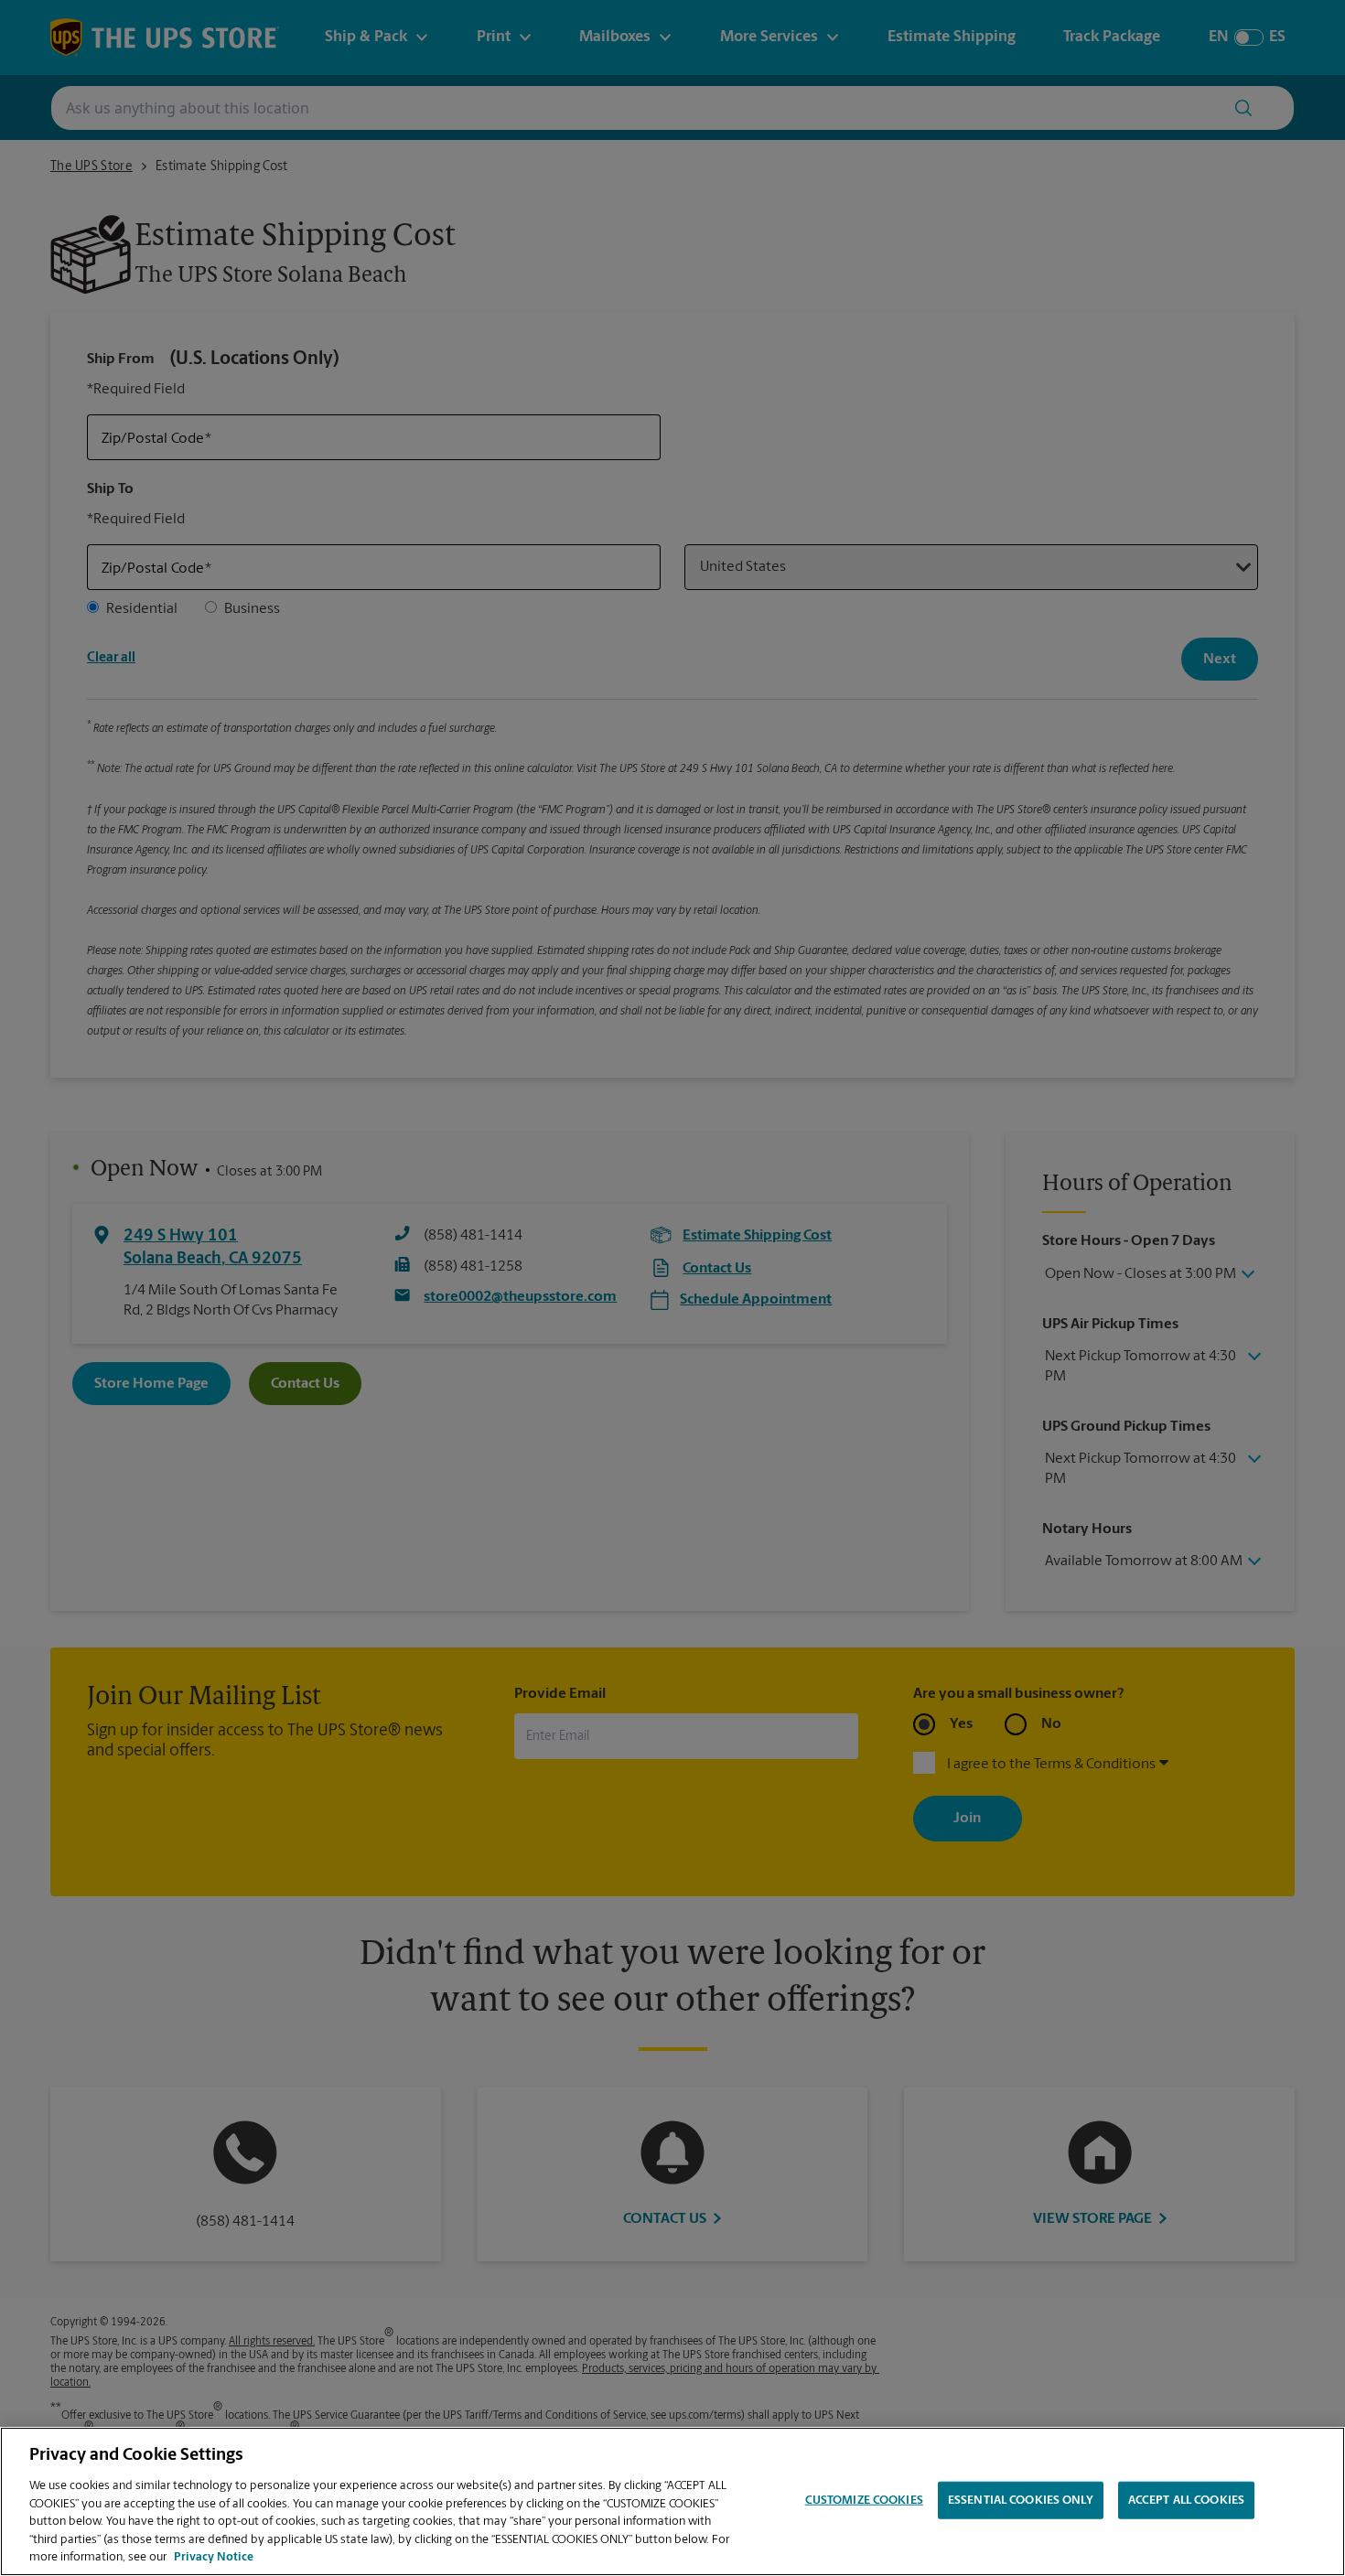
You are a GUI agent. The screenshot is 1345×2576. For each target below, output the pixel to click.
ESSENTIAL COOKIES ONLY (1021, 2500)
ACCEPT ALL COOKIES (1186, 2500)
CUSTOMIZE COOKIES (864, 2500)
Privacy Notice (214, 2557)
